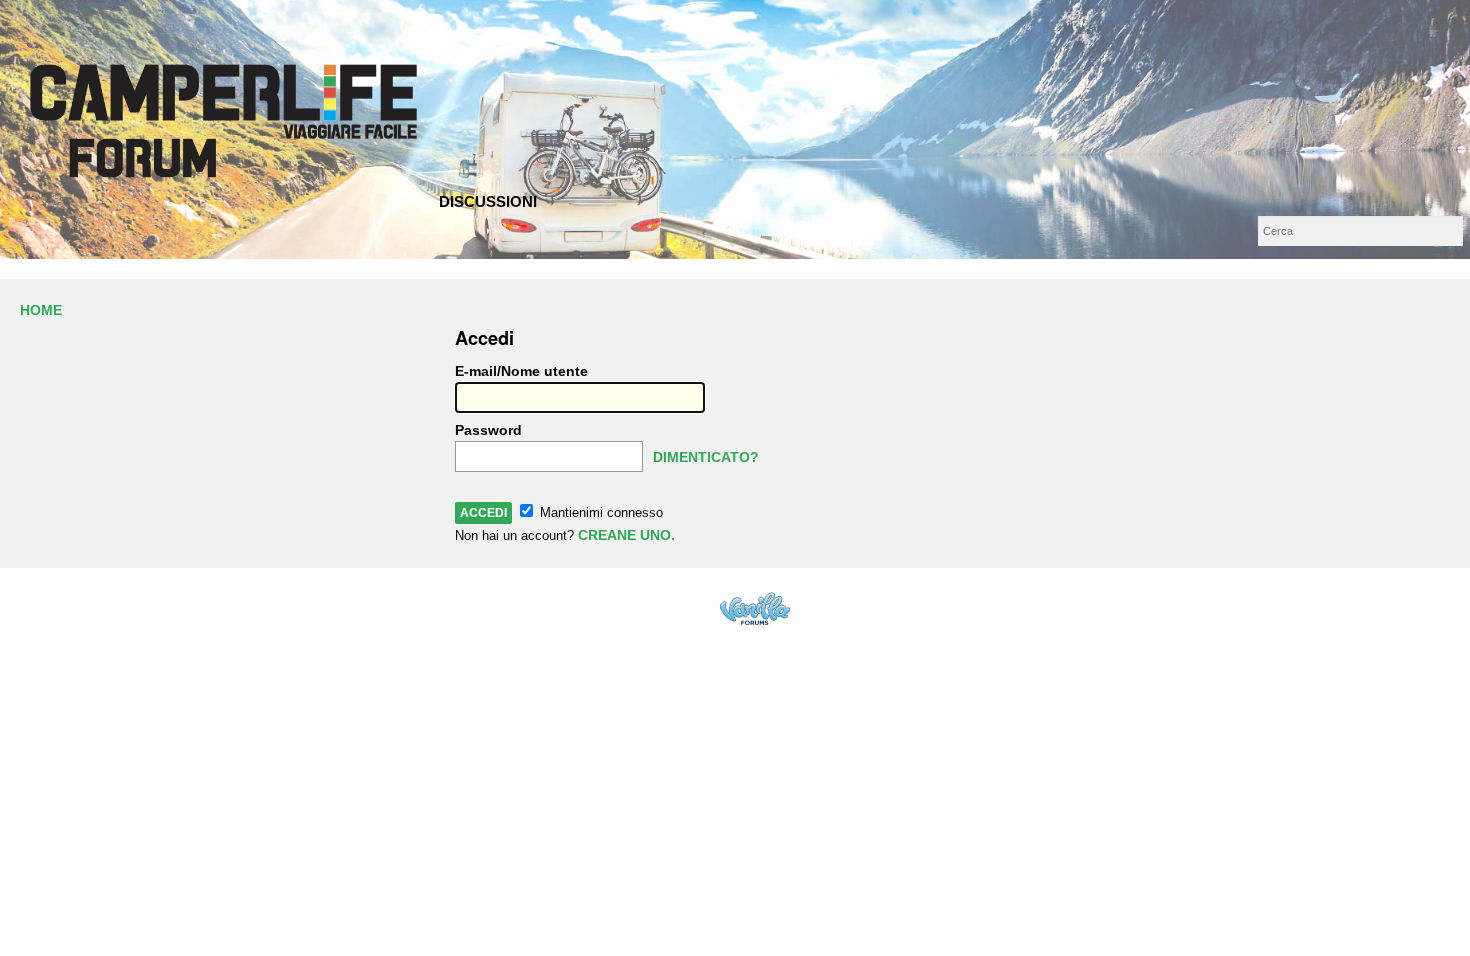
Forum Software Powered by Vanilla (755, 608)
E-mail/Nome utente (521, 371)
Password (488, 430)
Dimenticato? (706, 457)
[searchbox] (1360, 231)
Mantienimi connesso (599, 512)
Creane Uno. (626, 535)
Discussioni (488, 201)
